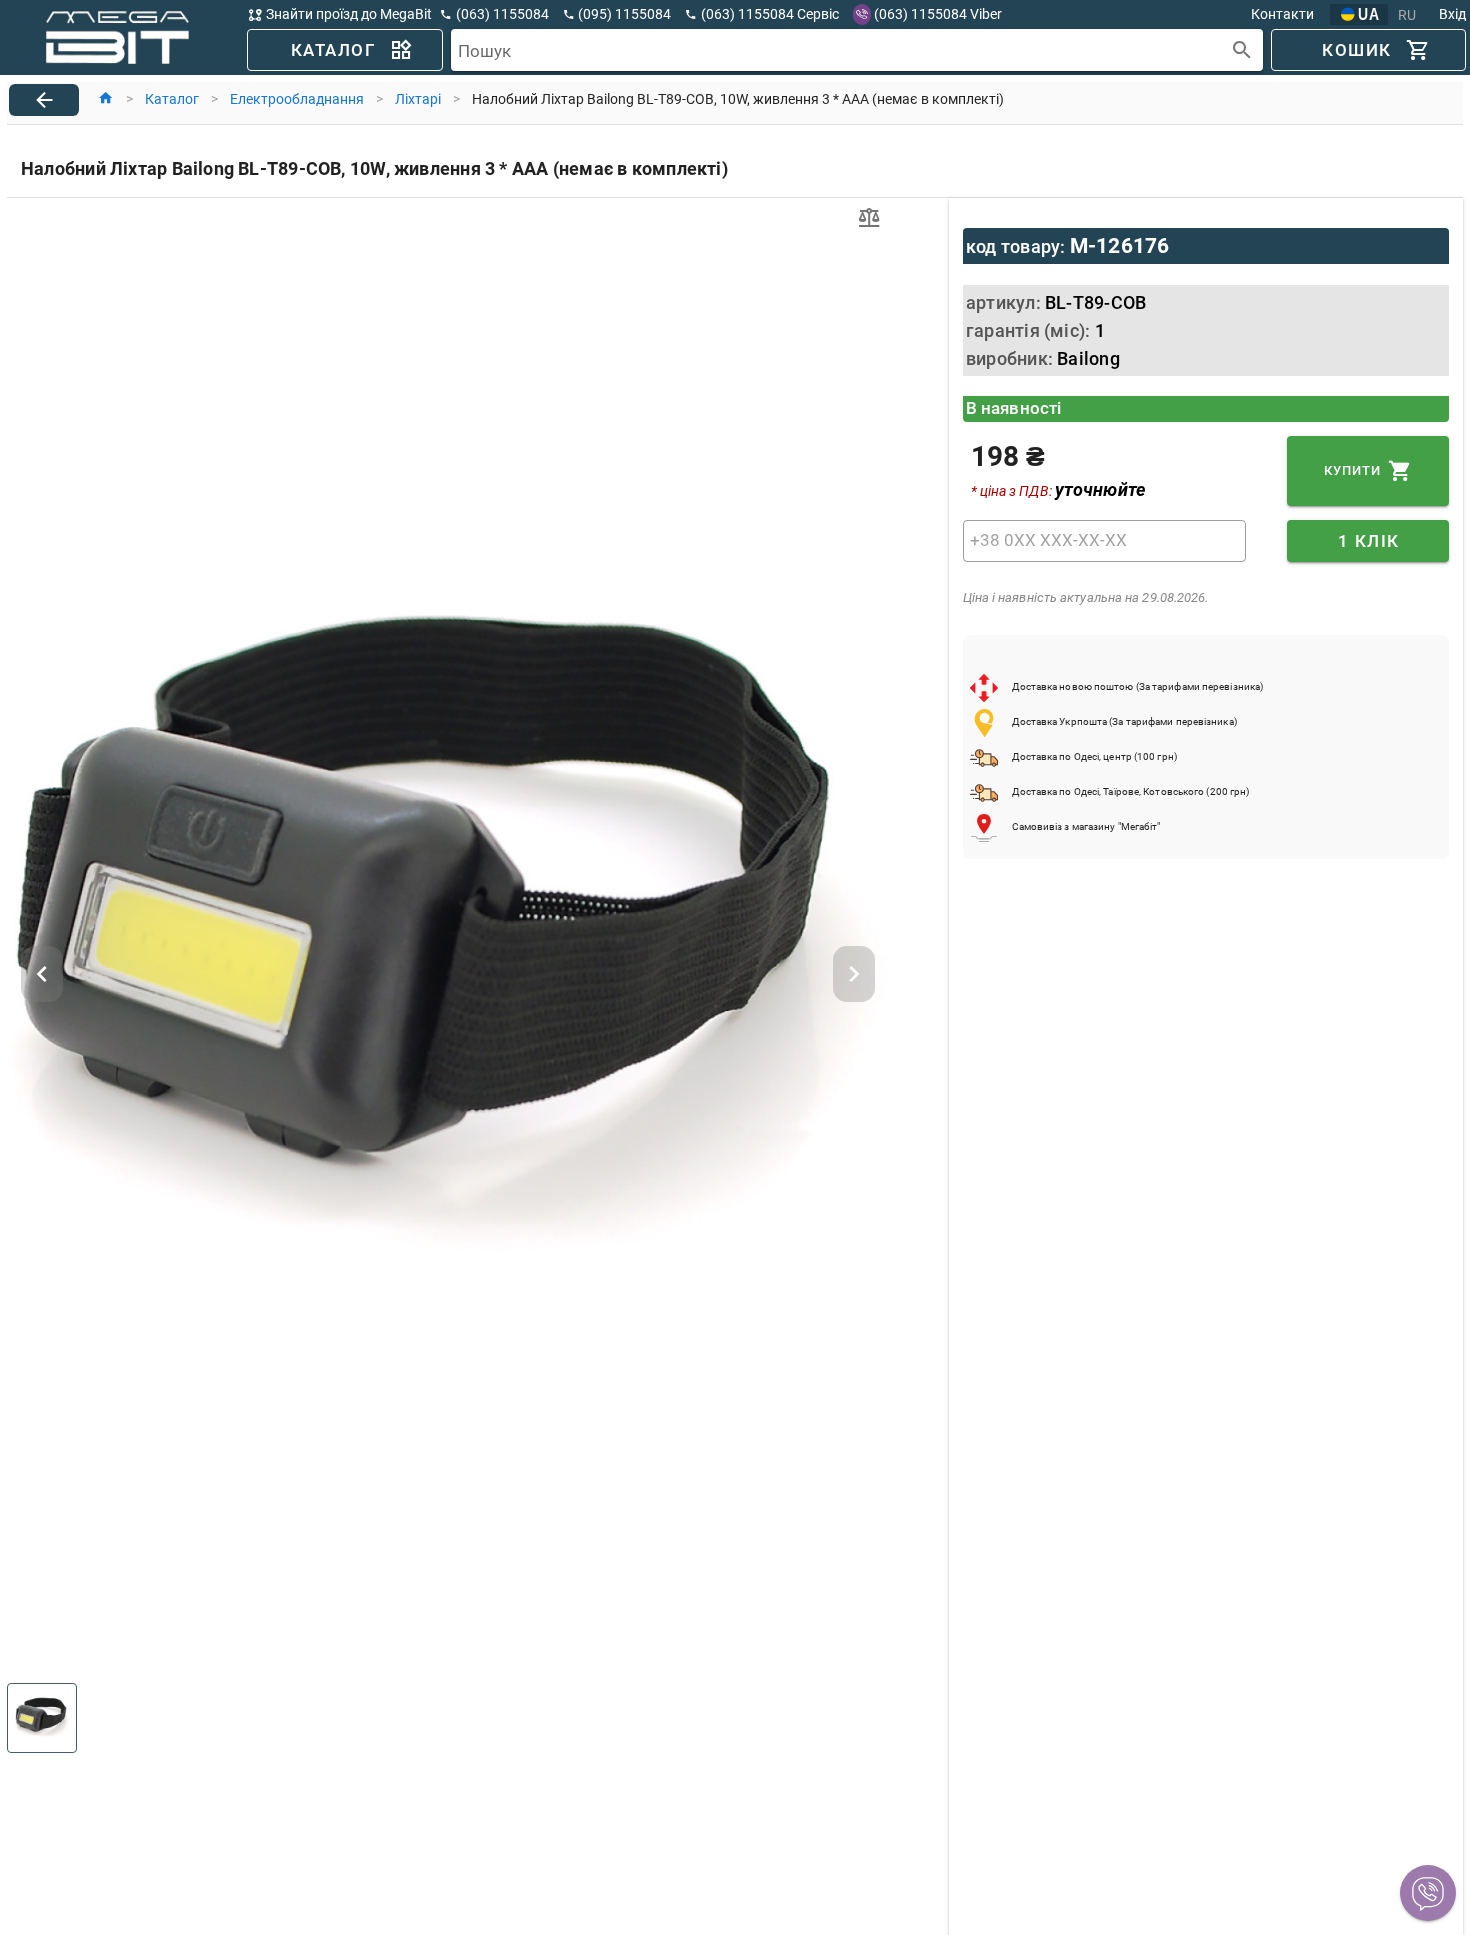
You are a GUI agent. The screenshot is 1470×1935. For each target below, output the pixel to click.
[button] (1428, 1893)
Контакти (1282, 14)
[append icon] (1242, 50)
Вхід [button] (1452, 14)
